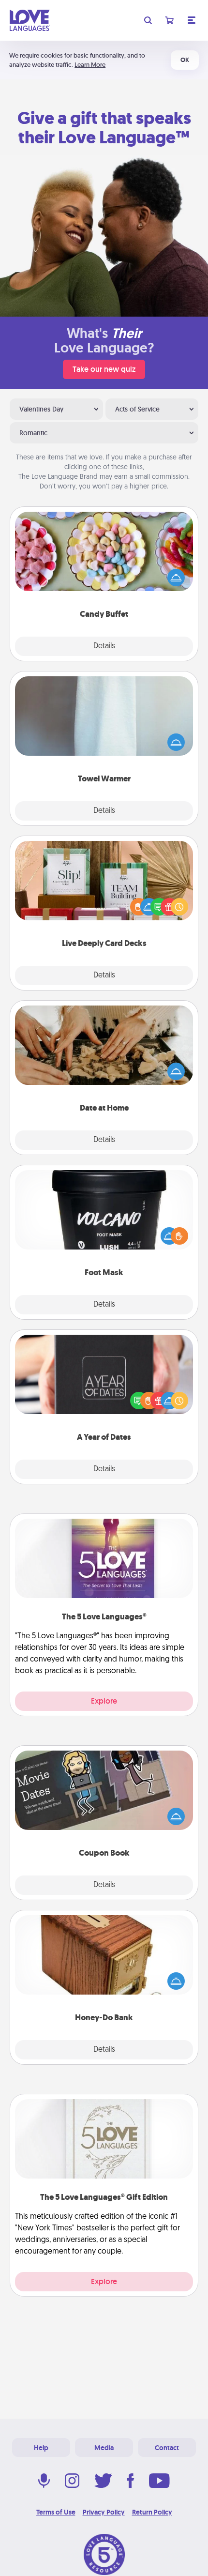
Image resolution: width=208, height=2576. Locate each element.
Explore (104, 1701)
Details (104, 646)
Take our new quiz (104, 369)
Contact (167, 2448)
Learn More (90, 65)
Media (104, 2448)
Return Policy (152, 2512)
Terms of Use (56, 2512)
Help (41, 2448)
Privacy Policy (104, 2512)
